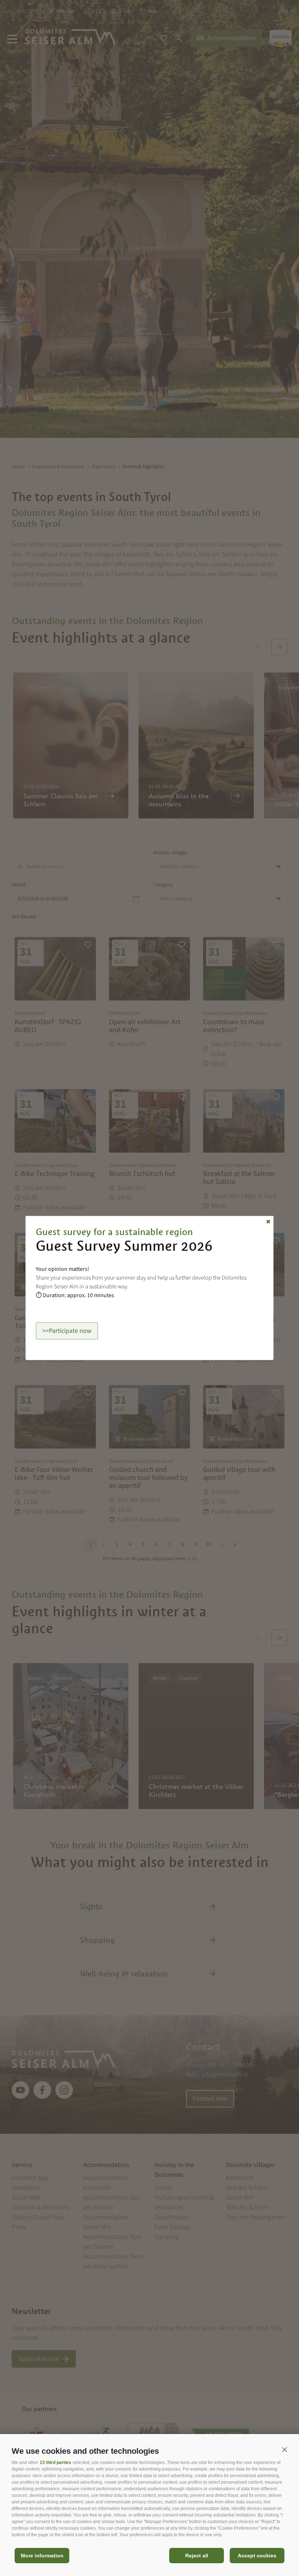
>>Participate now (67, 1331)
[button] (284, 2449)
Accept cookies (257, 2556)
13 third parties (55, 2463)
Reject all (197, 2556)
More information (42, 2556)
